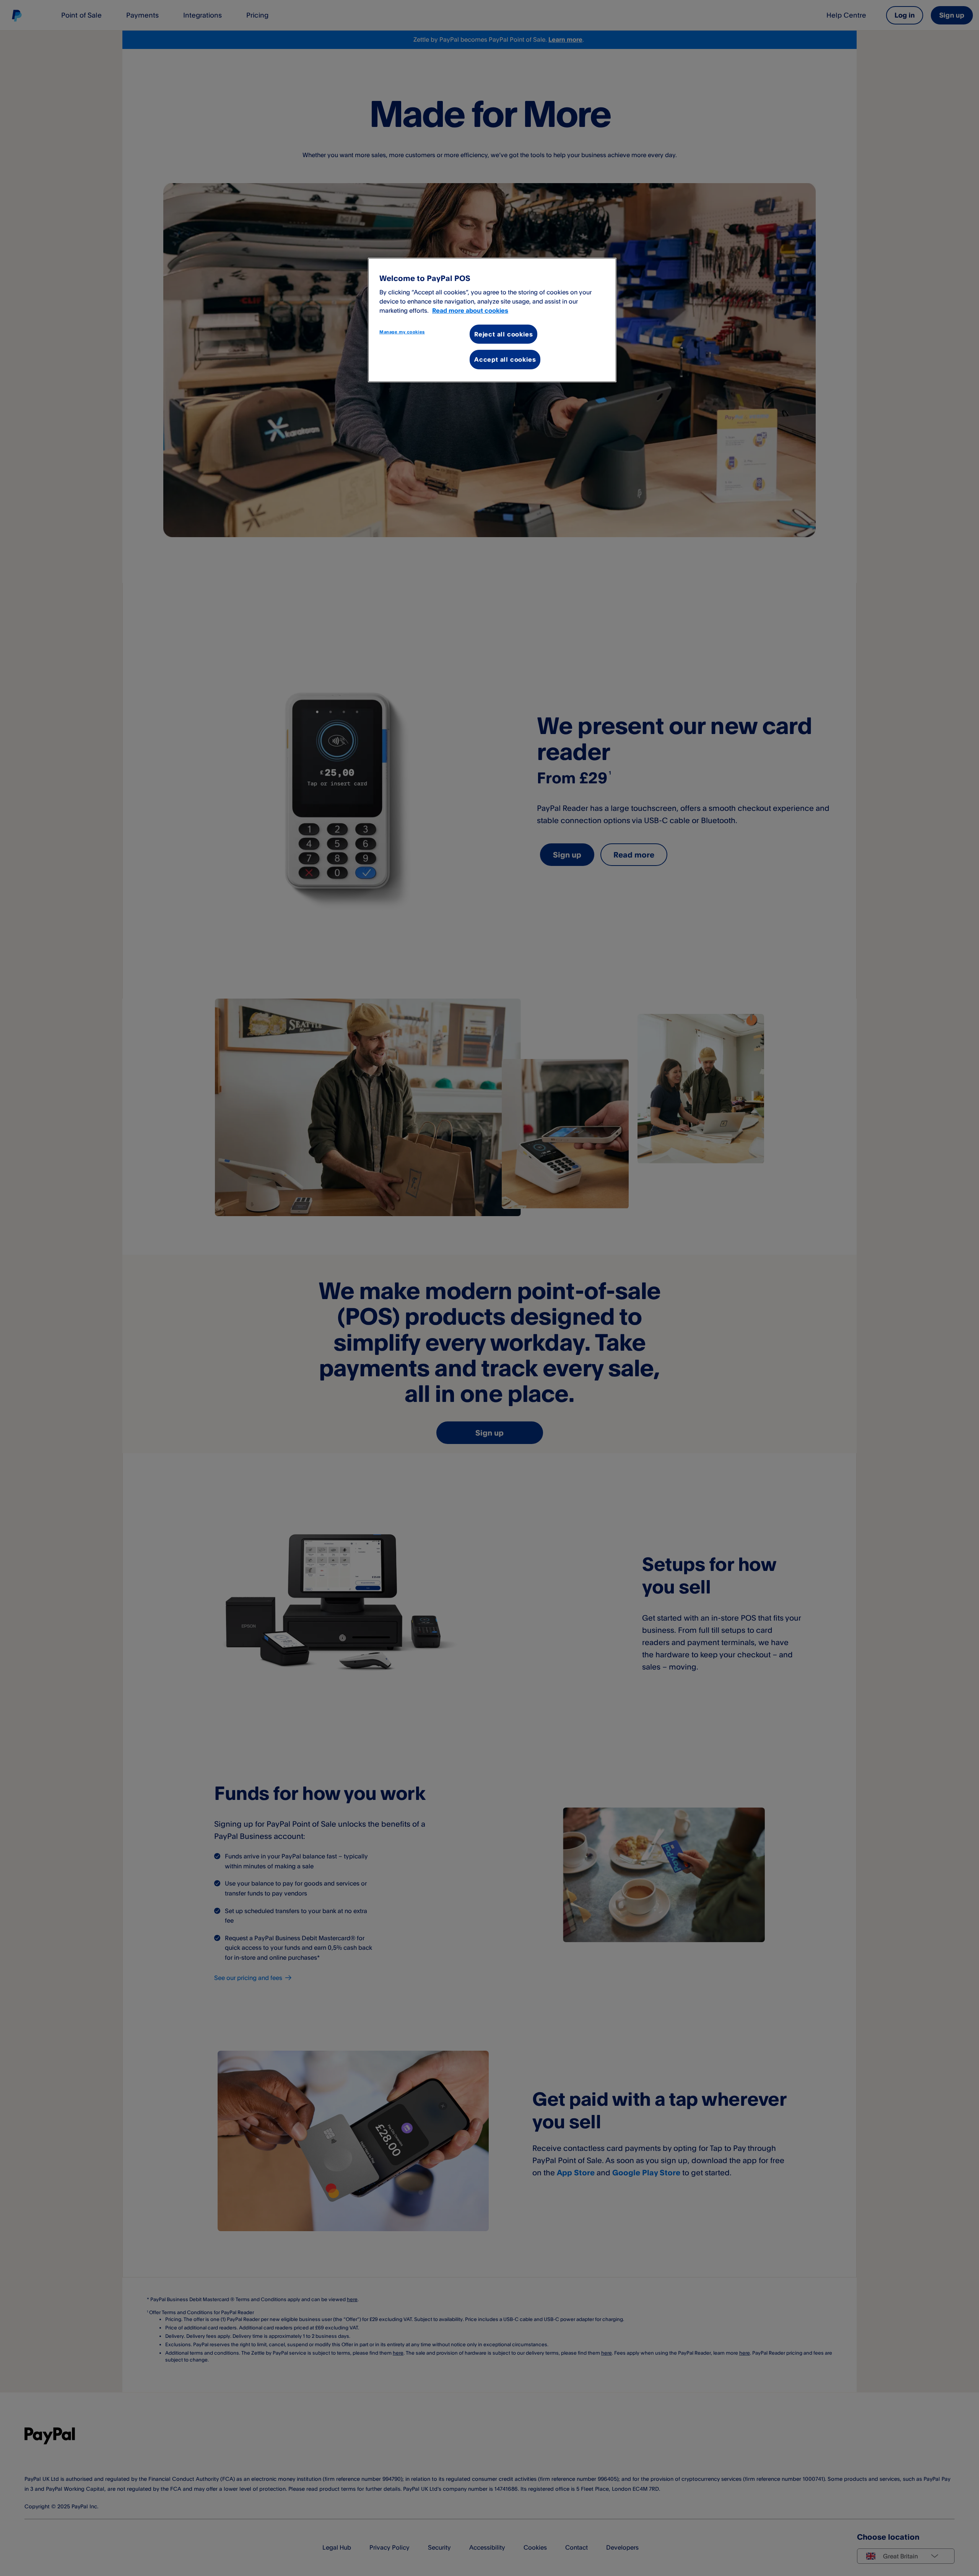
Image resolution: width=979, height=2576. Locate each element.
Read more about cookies (470, 310)
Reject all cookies (503, 334)
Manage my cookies (402, 332)
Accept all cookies (505, 359)
